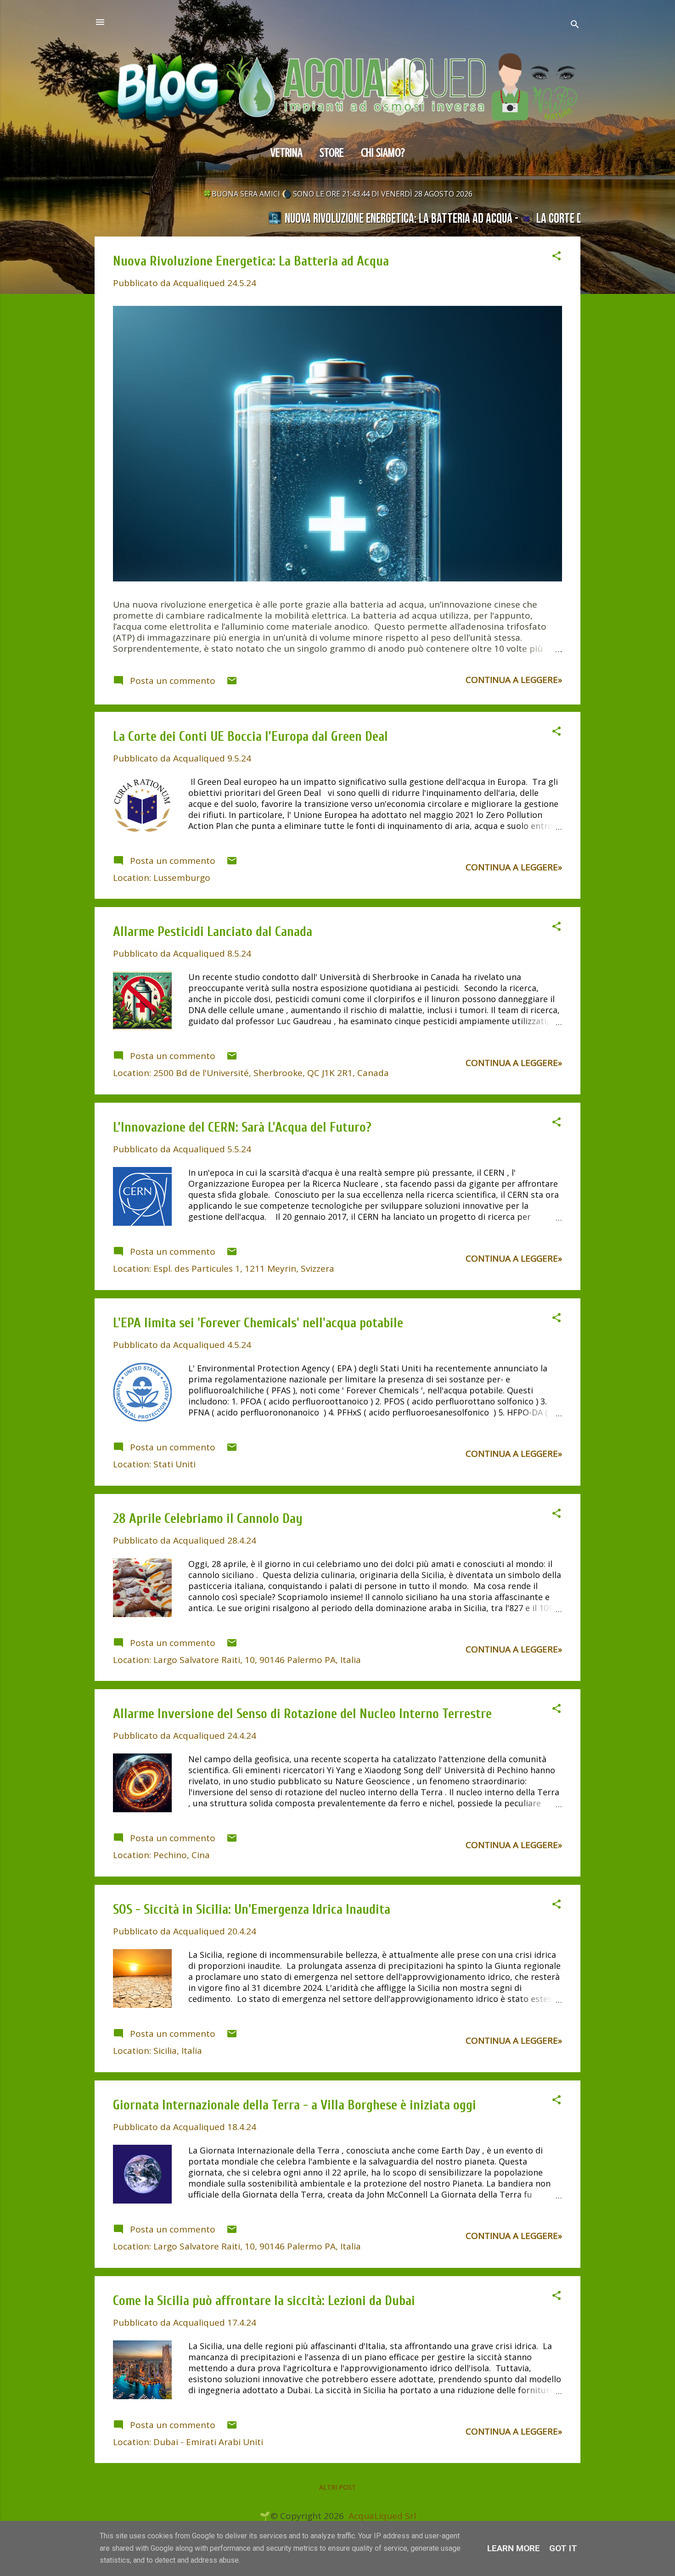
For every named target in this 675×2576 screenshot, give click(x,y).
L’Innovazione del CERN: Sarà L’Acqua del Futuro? (242, 1127)
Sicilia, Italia (178, 2051)
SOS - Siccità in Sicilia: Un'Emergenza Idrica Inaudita (252, 1910)
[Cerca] (575, 25)
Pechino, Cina (182, 1855)
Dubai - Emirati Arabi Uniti (208, 2442)
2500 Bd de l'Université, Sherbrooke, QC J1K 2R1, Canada (271, 1073)
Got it (563, 2548)
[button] (557, 257)
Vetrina (287, 153)
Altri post (337, 2487)
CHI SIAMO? (383, 153)
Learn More (514, 2548)
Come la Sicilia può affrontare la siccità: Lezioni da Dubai (264, 2301)
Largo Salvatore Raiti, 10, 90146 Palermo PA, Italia (257, 1660)
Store (332, 153)
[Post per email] (232, 683)
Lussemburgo (182, 878)
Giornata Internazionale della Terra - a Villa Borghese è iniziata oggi (295, 2105)
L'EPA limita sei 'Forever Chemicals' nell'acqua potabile (258, 1323)
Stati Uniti (174, 1464)
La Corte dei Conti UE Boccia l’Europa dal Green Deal (250, 737)
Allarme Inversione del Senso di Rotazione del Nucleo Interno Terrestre (302, 1714)
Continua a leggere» (514, 680)
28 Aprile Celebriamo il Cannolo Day (208, 1519)
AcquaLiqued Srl (382, 2516)
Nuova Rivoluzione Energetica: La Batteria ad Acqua (251, 261)
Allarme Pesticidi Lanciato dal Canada (213, 932)
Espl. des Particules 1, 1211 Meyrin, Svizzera (244, 1268)
